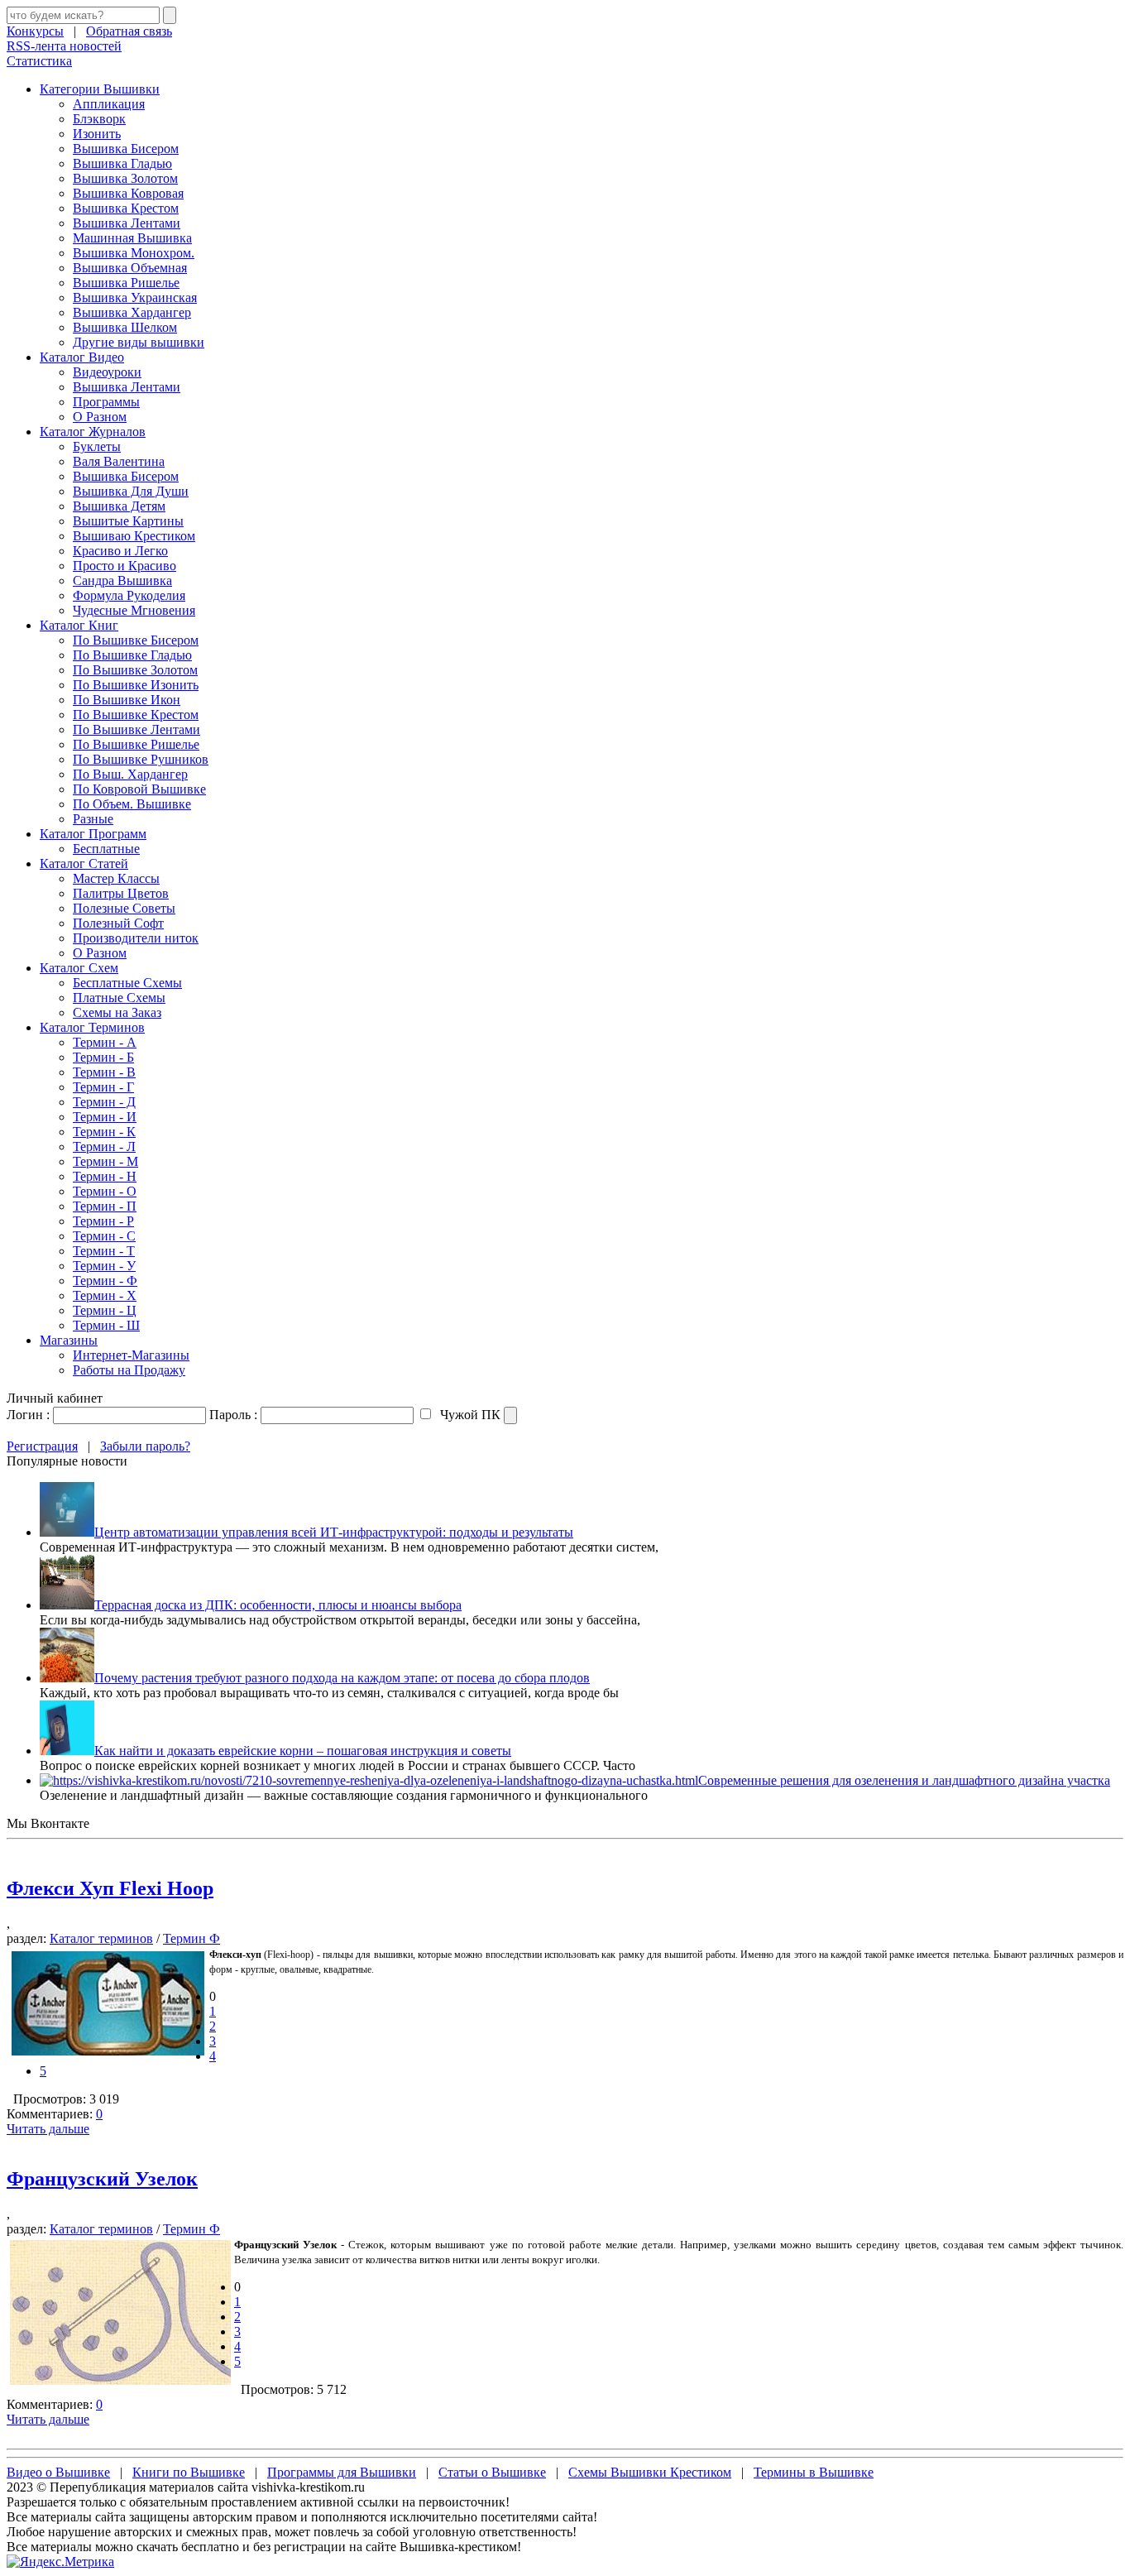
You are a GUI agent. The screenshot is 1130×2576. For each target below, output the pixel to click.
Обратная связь (129, 31)
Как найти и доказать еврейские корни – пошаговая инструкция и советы (303, 1751)
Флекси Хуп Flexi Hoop (110, 1888)
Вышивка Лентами (127, 223)
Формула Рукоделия (129, 595)
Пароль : (233, 1415)
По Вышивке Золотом (135, 670)
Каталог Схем (79, 968)
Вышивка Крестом (126, 208)
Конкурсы (35, 31)
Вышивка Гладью (122, 163)
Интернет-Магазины (131, 1355)
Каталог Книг (79, 625)
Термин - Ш (106, 1325)
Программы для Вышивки (342, 2472)
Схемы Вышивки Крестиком (650, 2472)
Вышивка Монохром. (134, 253)
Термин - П (105, 1206)
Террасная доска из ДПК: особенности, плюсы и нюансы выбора (278, 1605)
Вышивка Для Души (131, 491)
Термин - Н (105, 1176)
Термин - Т (104, 1251)
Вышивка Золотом (125, 178)
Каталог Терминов (92, 1027)
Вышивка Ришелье (126, 283)
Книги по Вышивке (189, 2472)
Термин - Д (104, 1102)
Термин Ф (192, 1938)
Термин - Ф (105, 1281)
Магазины (69, 1340)
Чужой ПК (469, 1415)
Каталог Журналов (93, 432)
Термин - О (105, 1191)
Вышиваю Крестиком (134, 536)
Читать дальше (48, 2129)
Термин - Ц (105, 1310)
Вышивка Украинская (135, 297)
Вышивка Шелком (125, 327)
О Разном (100, 417)
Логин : (28, 1415)
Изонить (97, 134)
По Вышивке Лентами (136, 729)
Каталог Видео (82, 357)
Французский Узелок (102, 2179)
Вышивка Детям (119, 506)
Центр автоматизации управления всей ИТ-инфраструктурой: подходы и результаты (334, 1532)
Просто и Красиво (124, 566)
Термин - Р (103, 1221)
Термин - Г (103, 1087)
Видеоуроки (107, 372)
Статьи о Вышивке (492, 2472)
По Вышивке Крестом (136, 715)
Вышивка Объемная (130, 268)
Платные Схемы (119, 998)
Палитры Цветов (121, 893)
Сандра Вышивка (122, 580)
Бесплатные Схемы (127, 983)
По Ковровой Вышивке (139, 789)
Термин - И (105, 1117)
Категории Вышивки (100, 89)
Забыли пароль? (145, 1446)
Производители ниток (136, 938)
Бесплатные (106, 849)
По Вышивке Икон (127, 700)
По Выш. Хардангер (130, 774)
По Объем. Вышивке (132, 804)
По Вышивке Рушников (141, 759)
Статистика (39, 61)
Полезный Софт (118, 923)
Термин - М (105, 1161)
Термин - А (105, 1042)
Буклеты (97, 446)
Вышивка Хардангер (132, 312)
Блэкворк (99, 119)
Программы (106, 402)
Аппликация (109, 104)
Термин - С (104, 1236)
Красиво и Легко (120, 551)
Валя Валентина (119, 461)
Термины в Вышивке (814, 2472)
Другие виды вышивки (139, 342)
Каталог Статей (84, 863)
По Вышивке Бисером (136, 640)
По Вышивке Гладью (132, 655)
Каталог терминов (101, 1938)
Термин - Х (105, 1295)
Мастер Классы (116, 878)
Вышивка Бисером (126, 149)
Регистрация (42, 1446)
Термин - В (104, 1072)
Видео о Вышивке (58, 2472)
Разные (93, 819)
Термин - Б (103, 1057)
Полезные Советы (124, 908)
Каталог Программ (93, 834)
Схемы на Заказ (117, 1012)
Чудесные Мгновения (134, 610)
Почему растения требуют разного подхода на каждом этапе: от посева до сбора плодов (342, 1678)
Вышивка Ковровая (128, 193)
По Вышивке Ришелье (136, 744)
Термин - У (104, 1266)
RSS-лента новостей (64, 46)
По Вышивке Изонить (136, 685)
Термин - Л (104, 1146)
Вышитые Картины (128, 521)
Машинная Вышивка (132, 238)
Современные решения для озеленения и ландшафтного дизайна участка (904, 1780)
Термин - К (104, 1132)
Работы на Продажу (129, 1370)
